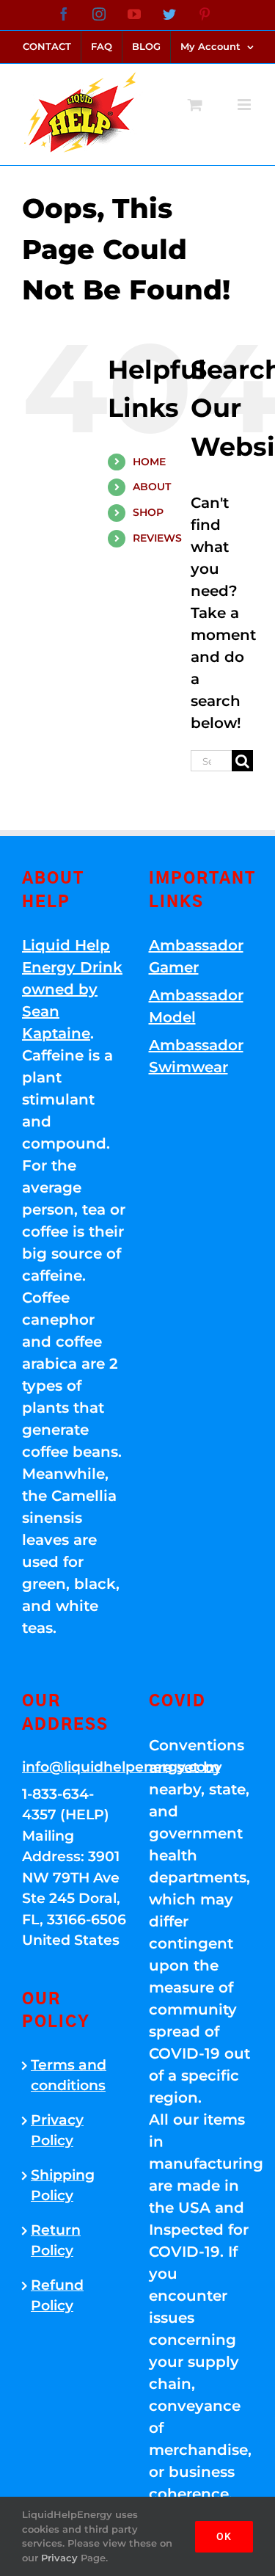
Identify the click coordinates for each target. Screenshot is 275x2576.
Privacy (59, 2558)
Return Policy (56, 2241)
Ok (224, 2536)
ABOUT (152, 487)
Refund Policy (57, 2296)
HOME (149, 462)
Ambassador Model (196, 1006)
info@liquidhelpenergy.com (74, 1767)
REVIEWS (157, 538)
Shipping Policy (63, 2186)
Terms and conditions (69, 2075)
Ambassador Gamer (196, 956)
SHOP (148, 512)
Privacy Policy (57, 2131)
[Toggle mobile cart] (195, 105)
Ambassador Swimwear (196, 1056)
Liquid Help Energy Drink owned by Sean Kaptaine (72, 989)
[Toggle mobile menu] (245, 105)
